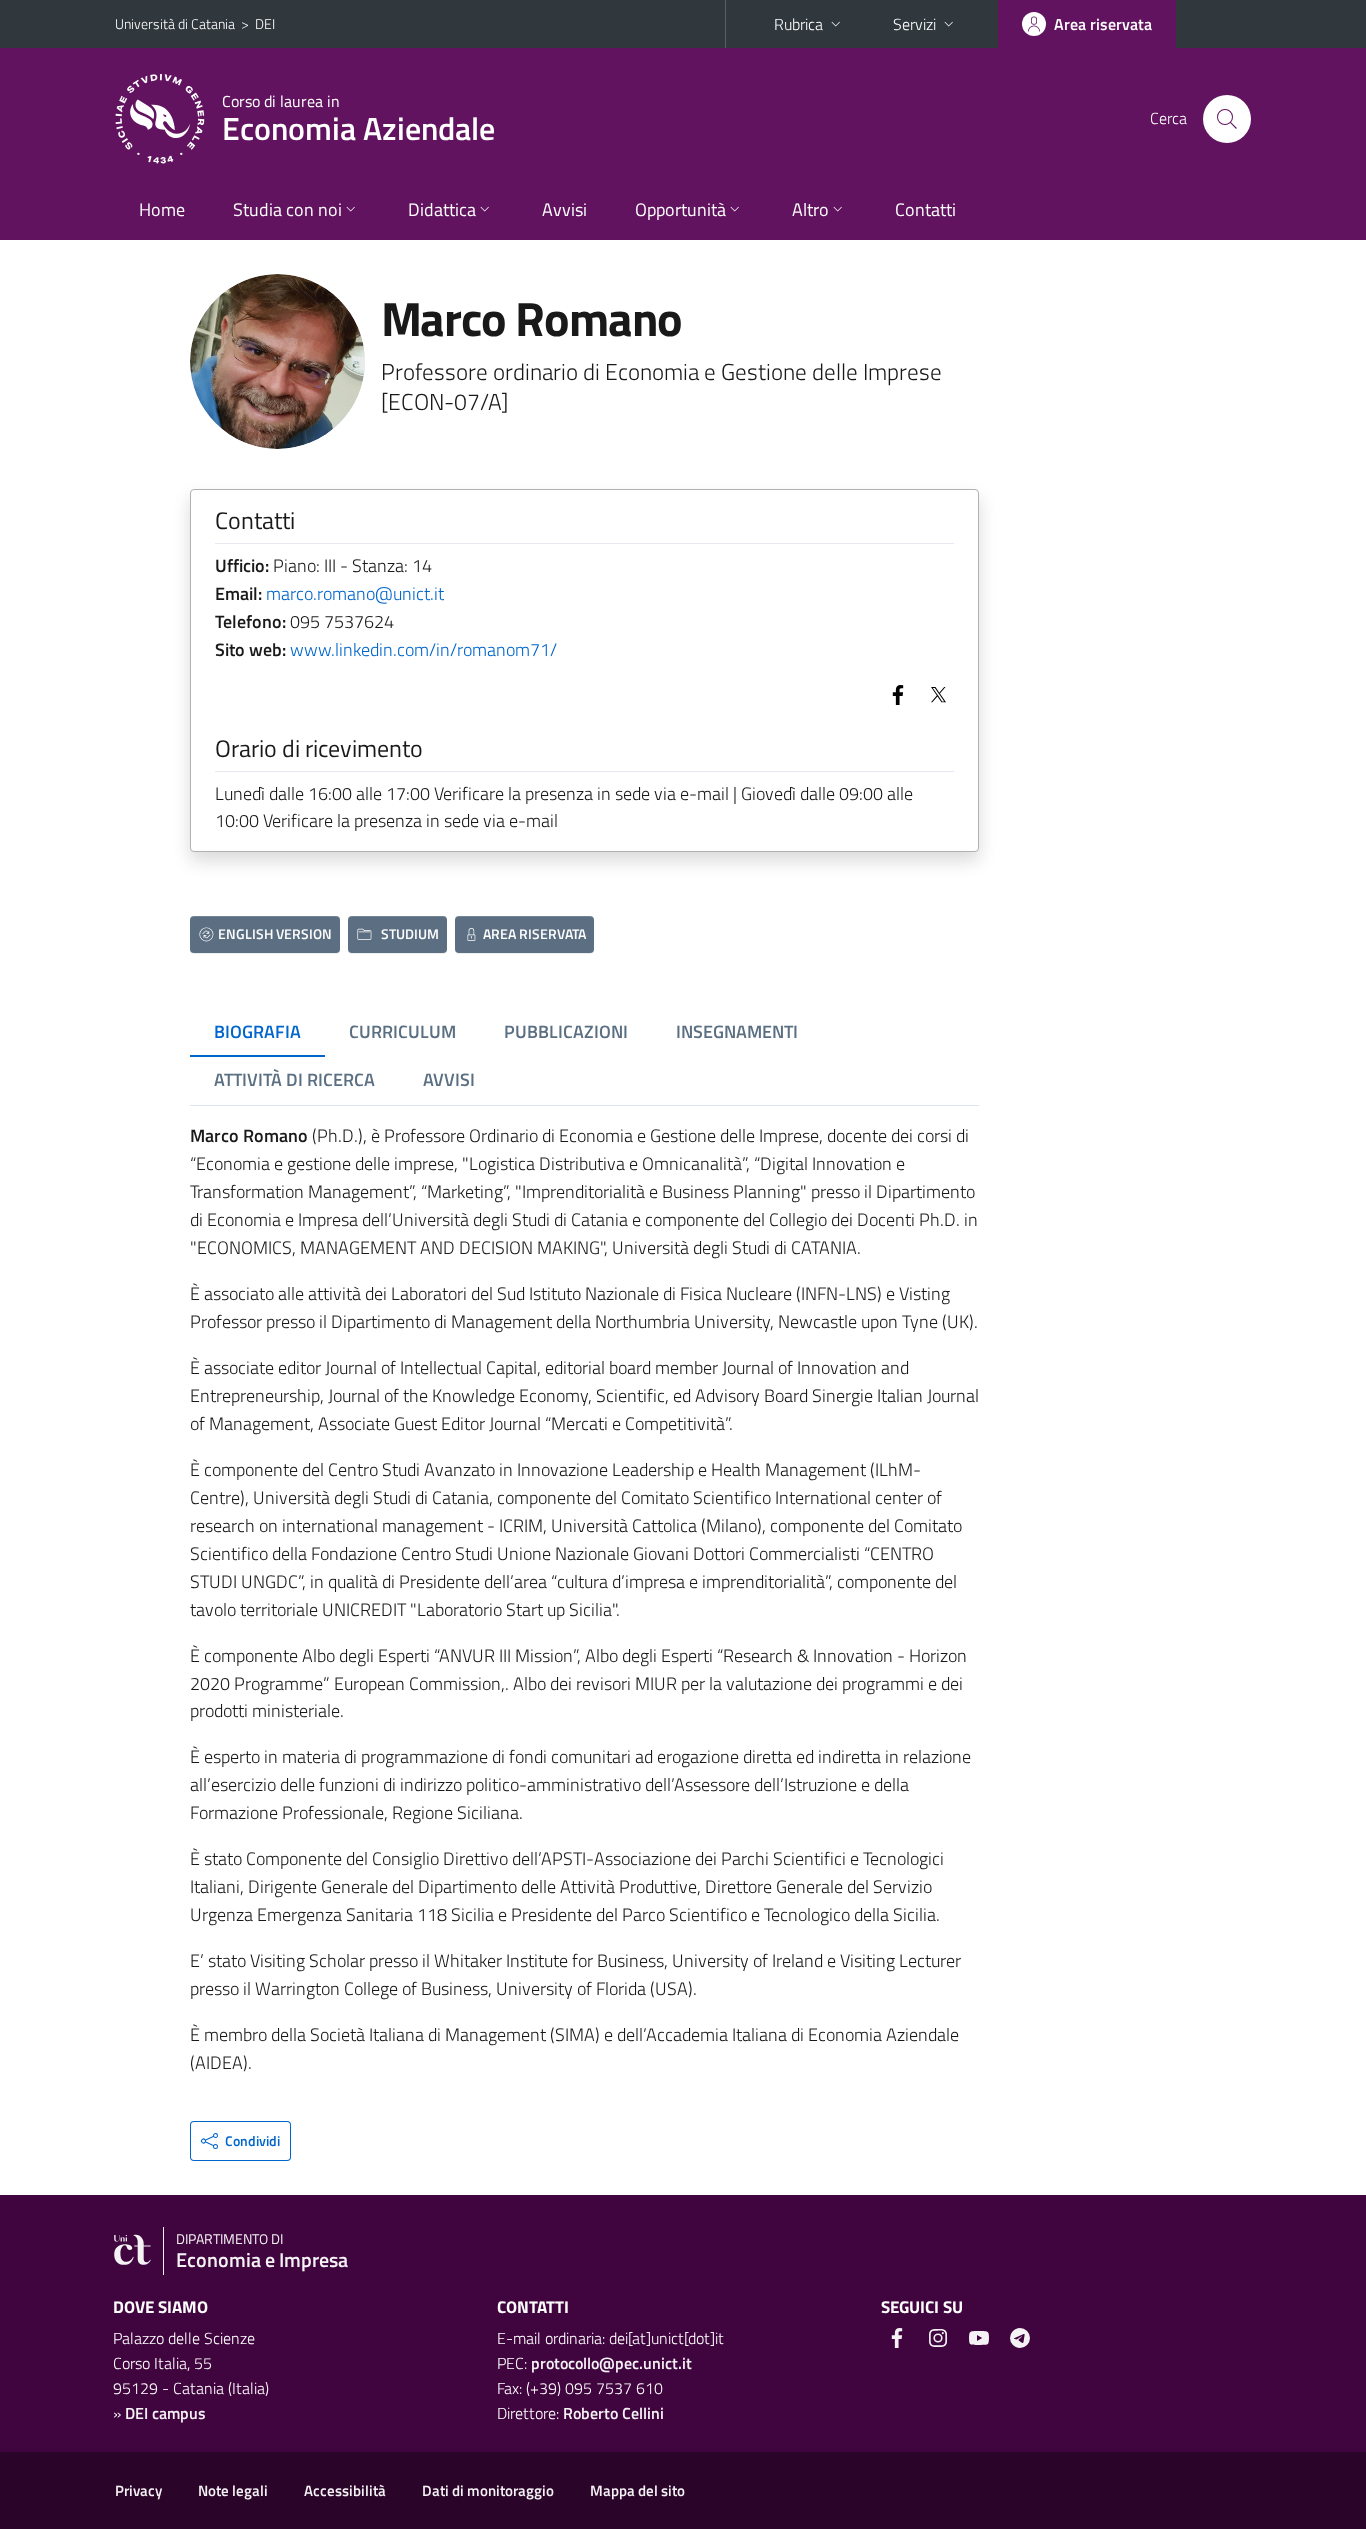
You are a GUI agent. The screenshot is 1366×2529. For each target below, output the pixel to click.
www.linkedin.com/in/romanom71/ (423, 649)
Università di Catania (175, 23)
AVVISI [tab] (449, 1079)
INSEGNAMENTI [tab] (737, 1031)
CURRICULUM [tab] (402, 1031)
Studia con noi (287, 209)
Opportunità (680, 209)
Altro (810, 209)
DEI (265, 23)
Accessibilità (345, 2490)
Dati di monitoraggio (488, 2490)
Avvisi (564, 209)
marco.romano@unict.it (355, 593)
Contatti (925, 209)
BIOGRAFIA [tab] (257, 1031)
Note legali (233, 2490)
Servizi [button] (914, 24)
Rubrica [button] (798, 24)
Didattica (442, 209)
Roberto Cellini (613, 2413)
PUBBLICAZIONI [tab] (566, 1031)
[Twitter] (934, 693)
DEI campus (165, 2413)
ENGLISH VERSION (275, 933)
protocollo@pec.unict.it (611, 2363)
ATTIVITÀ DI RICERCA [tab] (294, 1079)
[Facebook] (894, 693)
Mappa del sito (637, 2490)
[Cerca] (1227, 119)
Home (162, 209)
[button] (240, 2141)
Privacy (138, 2490)
